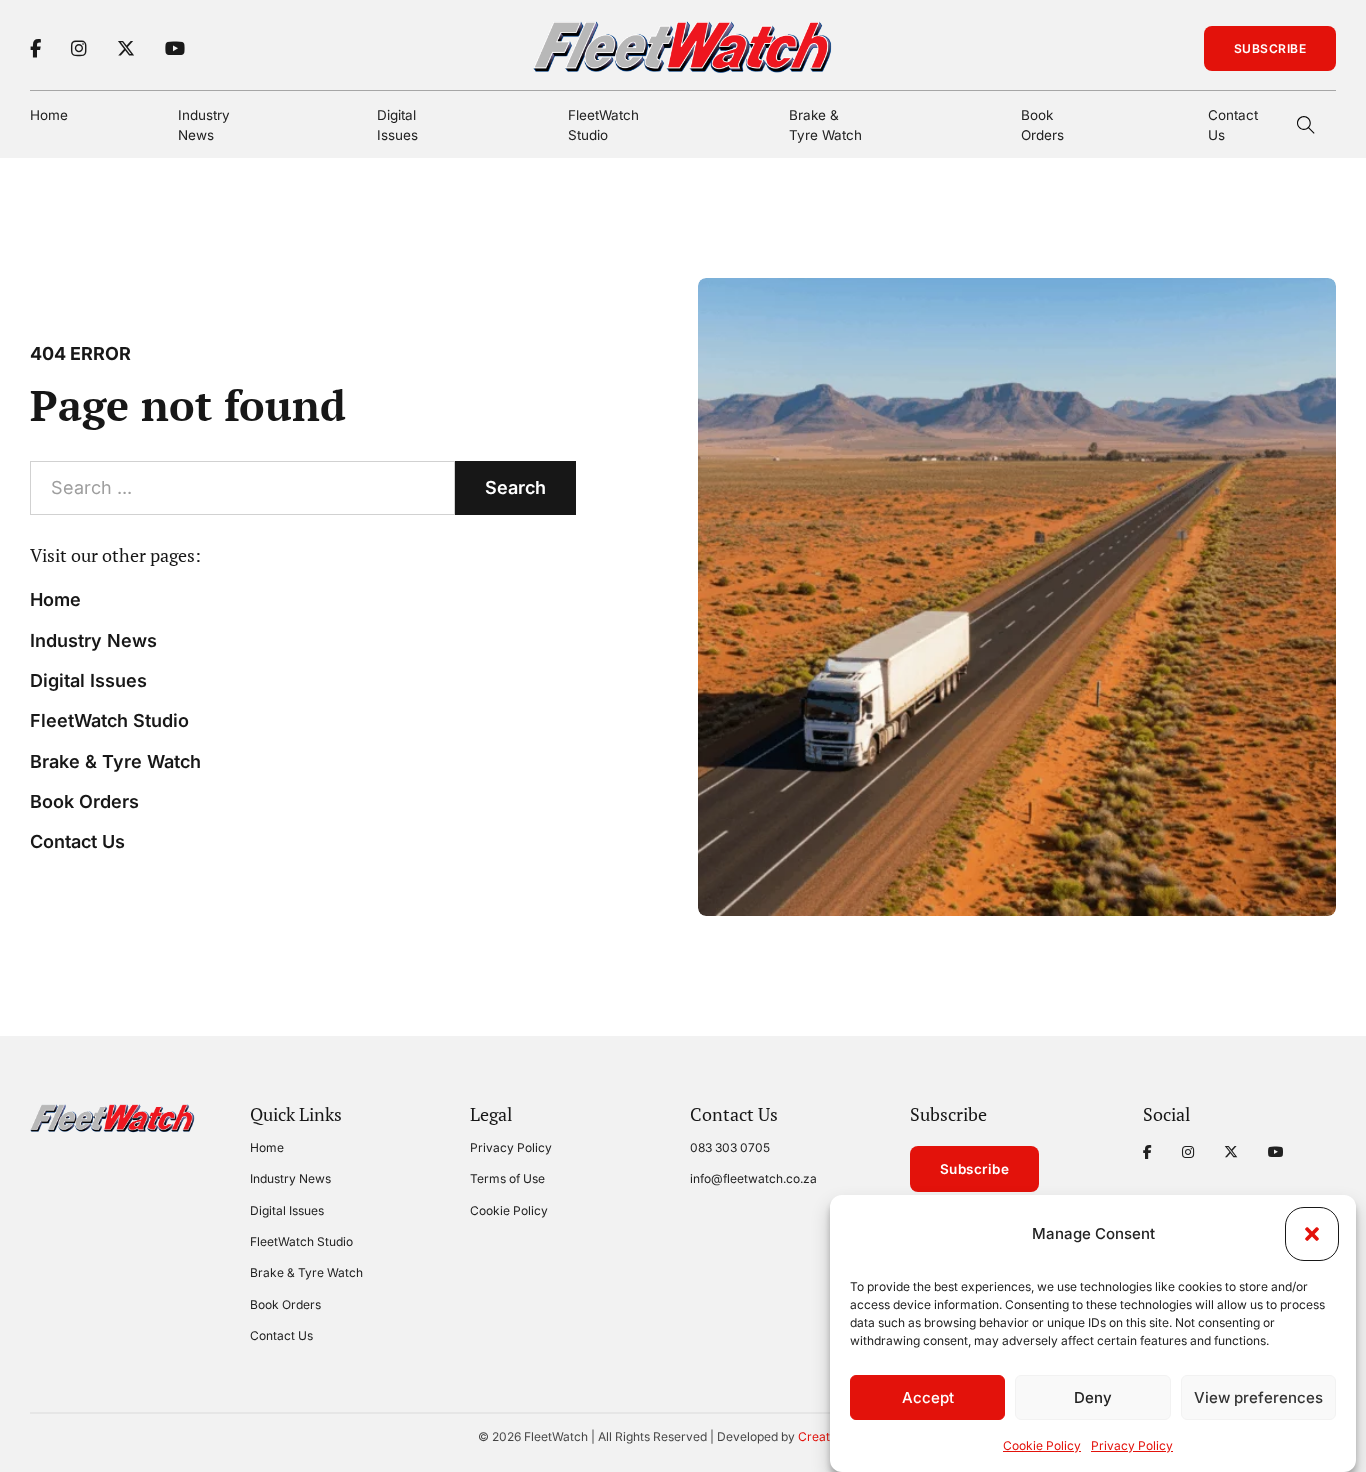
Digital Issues (397, 125)
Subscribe (1270, 48)
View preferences (1258, 1397)
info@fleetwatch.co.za (753, 1178)
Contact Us (1233, 125)
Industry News (204, 125)
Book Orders (1042, 125)
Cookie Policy (1042, 1445)
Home (49, 115)
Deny (1093, 1397)
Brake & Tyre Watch (825, 125)
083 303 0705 (730, 1147)
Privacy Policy (1132, 1445)
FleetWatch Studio (603, 125)
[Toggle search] (1306, 125)
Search (515, 487)
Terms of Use (507, 1178)
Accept (928, 1397)
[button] (1312, 1234)
